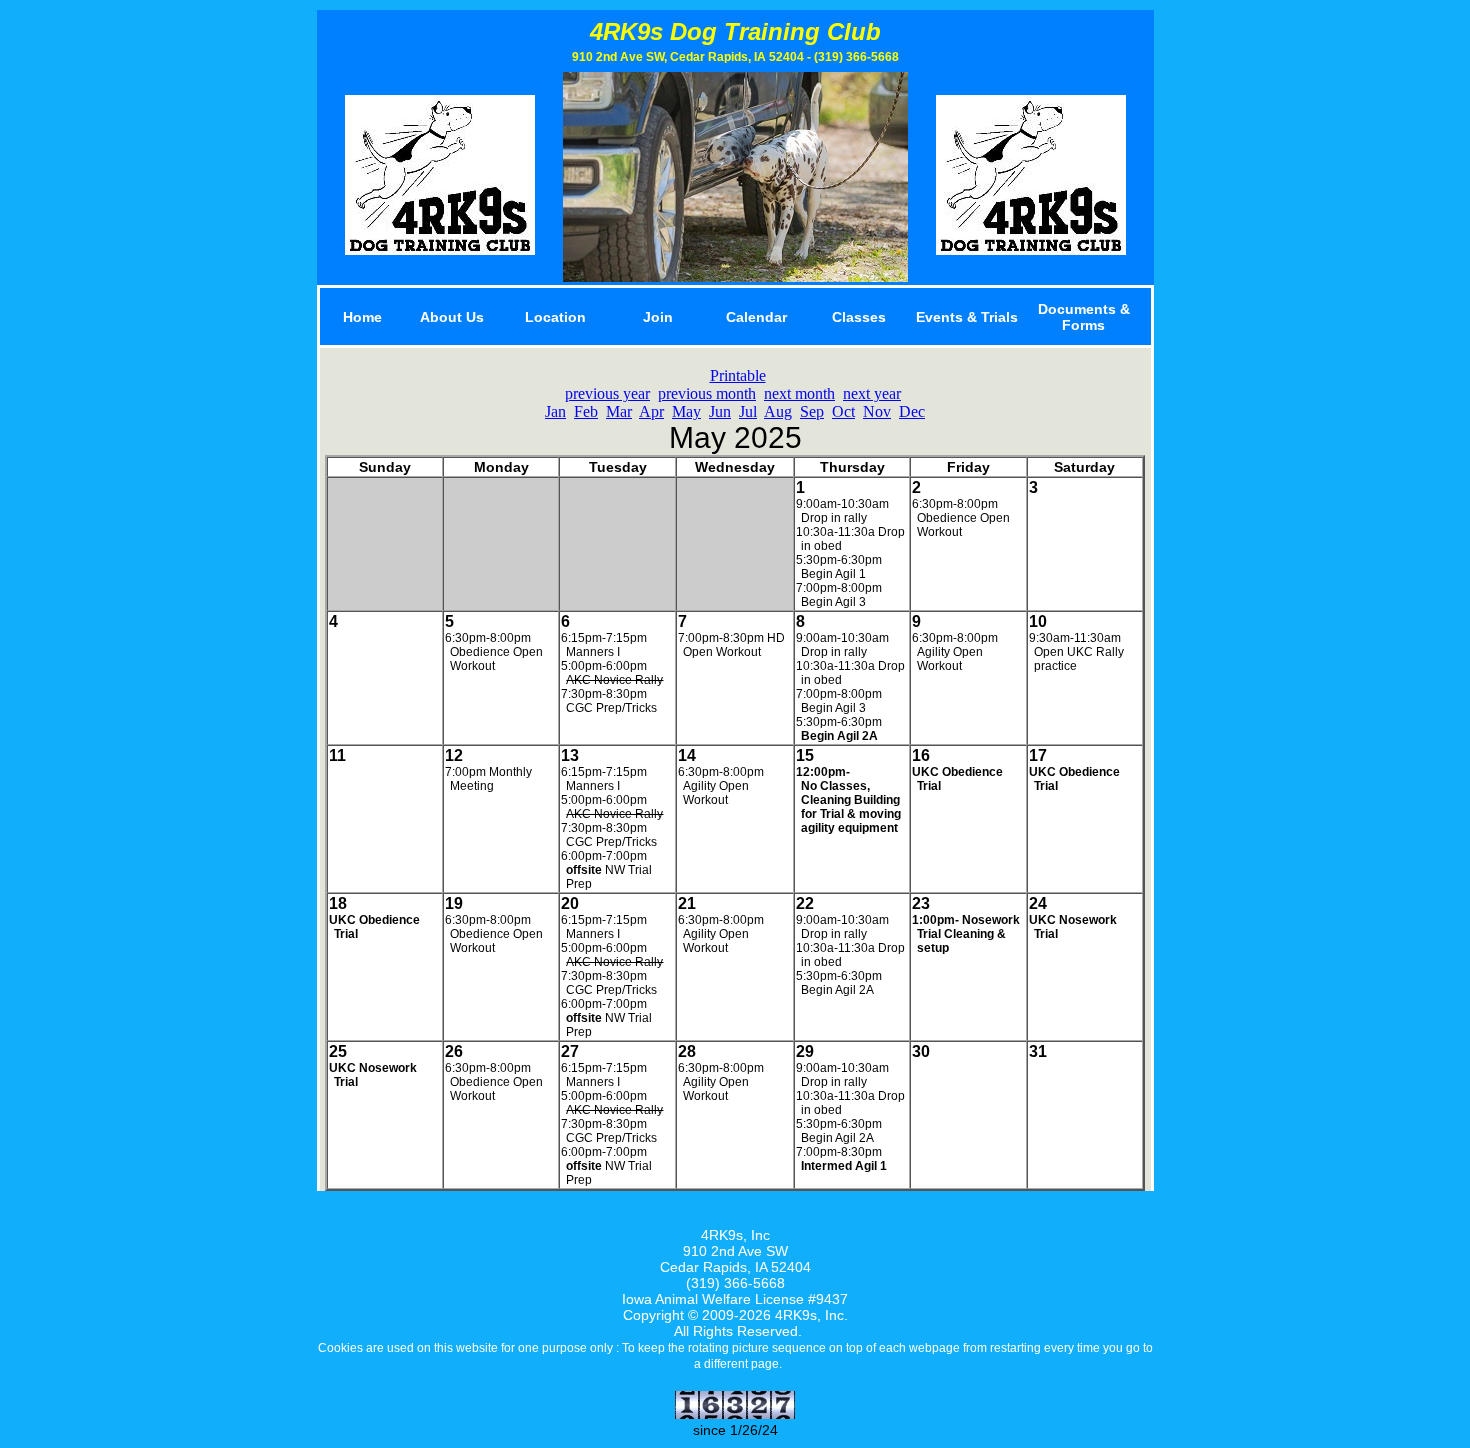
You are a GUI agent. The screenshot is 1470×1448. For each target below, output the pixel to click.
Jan (555, 411)
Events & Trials (967, 317)
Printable (738, 375)
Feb (586, 411)
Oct (843, 411)
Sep (812, 411)
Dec (912, 411)
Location (555, 317)
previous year (607, 393)
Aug (778, 411)
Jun (720, 411)
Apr (651, 411)
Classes (859, 317)
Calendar (756, 317)
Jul (748, 411)
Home (362, 317)
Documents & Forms (1084, 317)
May (686, 411)
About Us (452, 317)
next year (872, 393)
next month (799, 393)
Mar (619, 411)
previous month (707, 393)
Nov (877, 411)
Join (658, 317)
